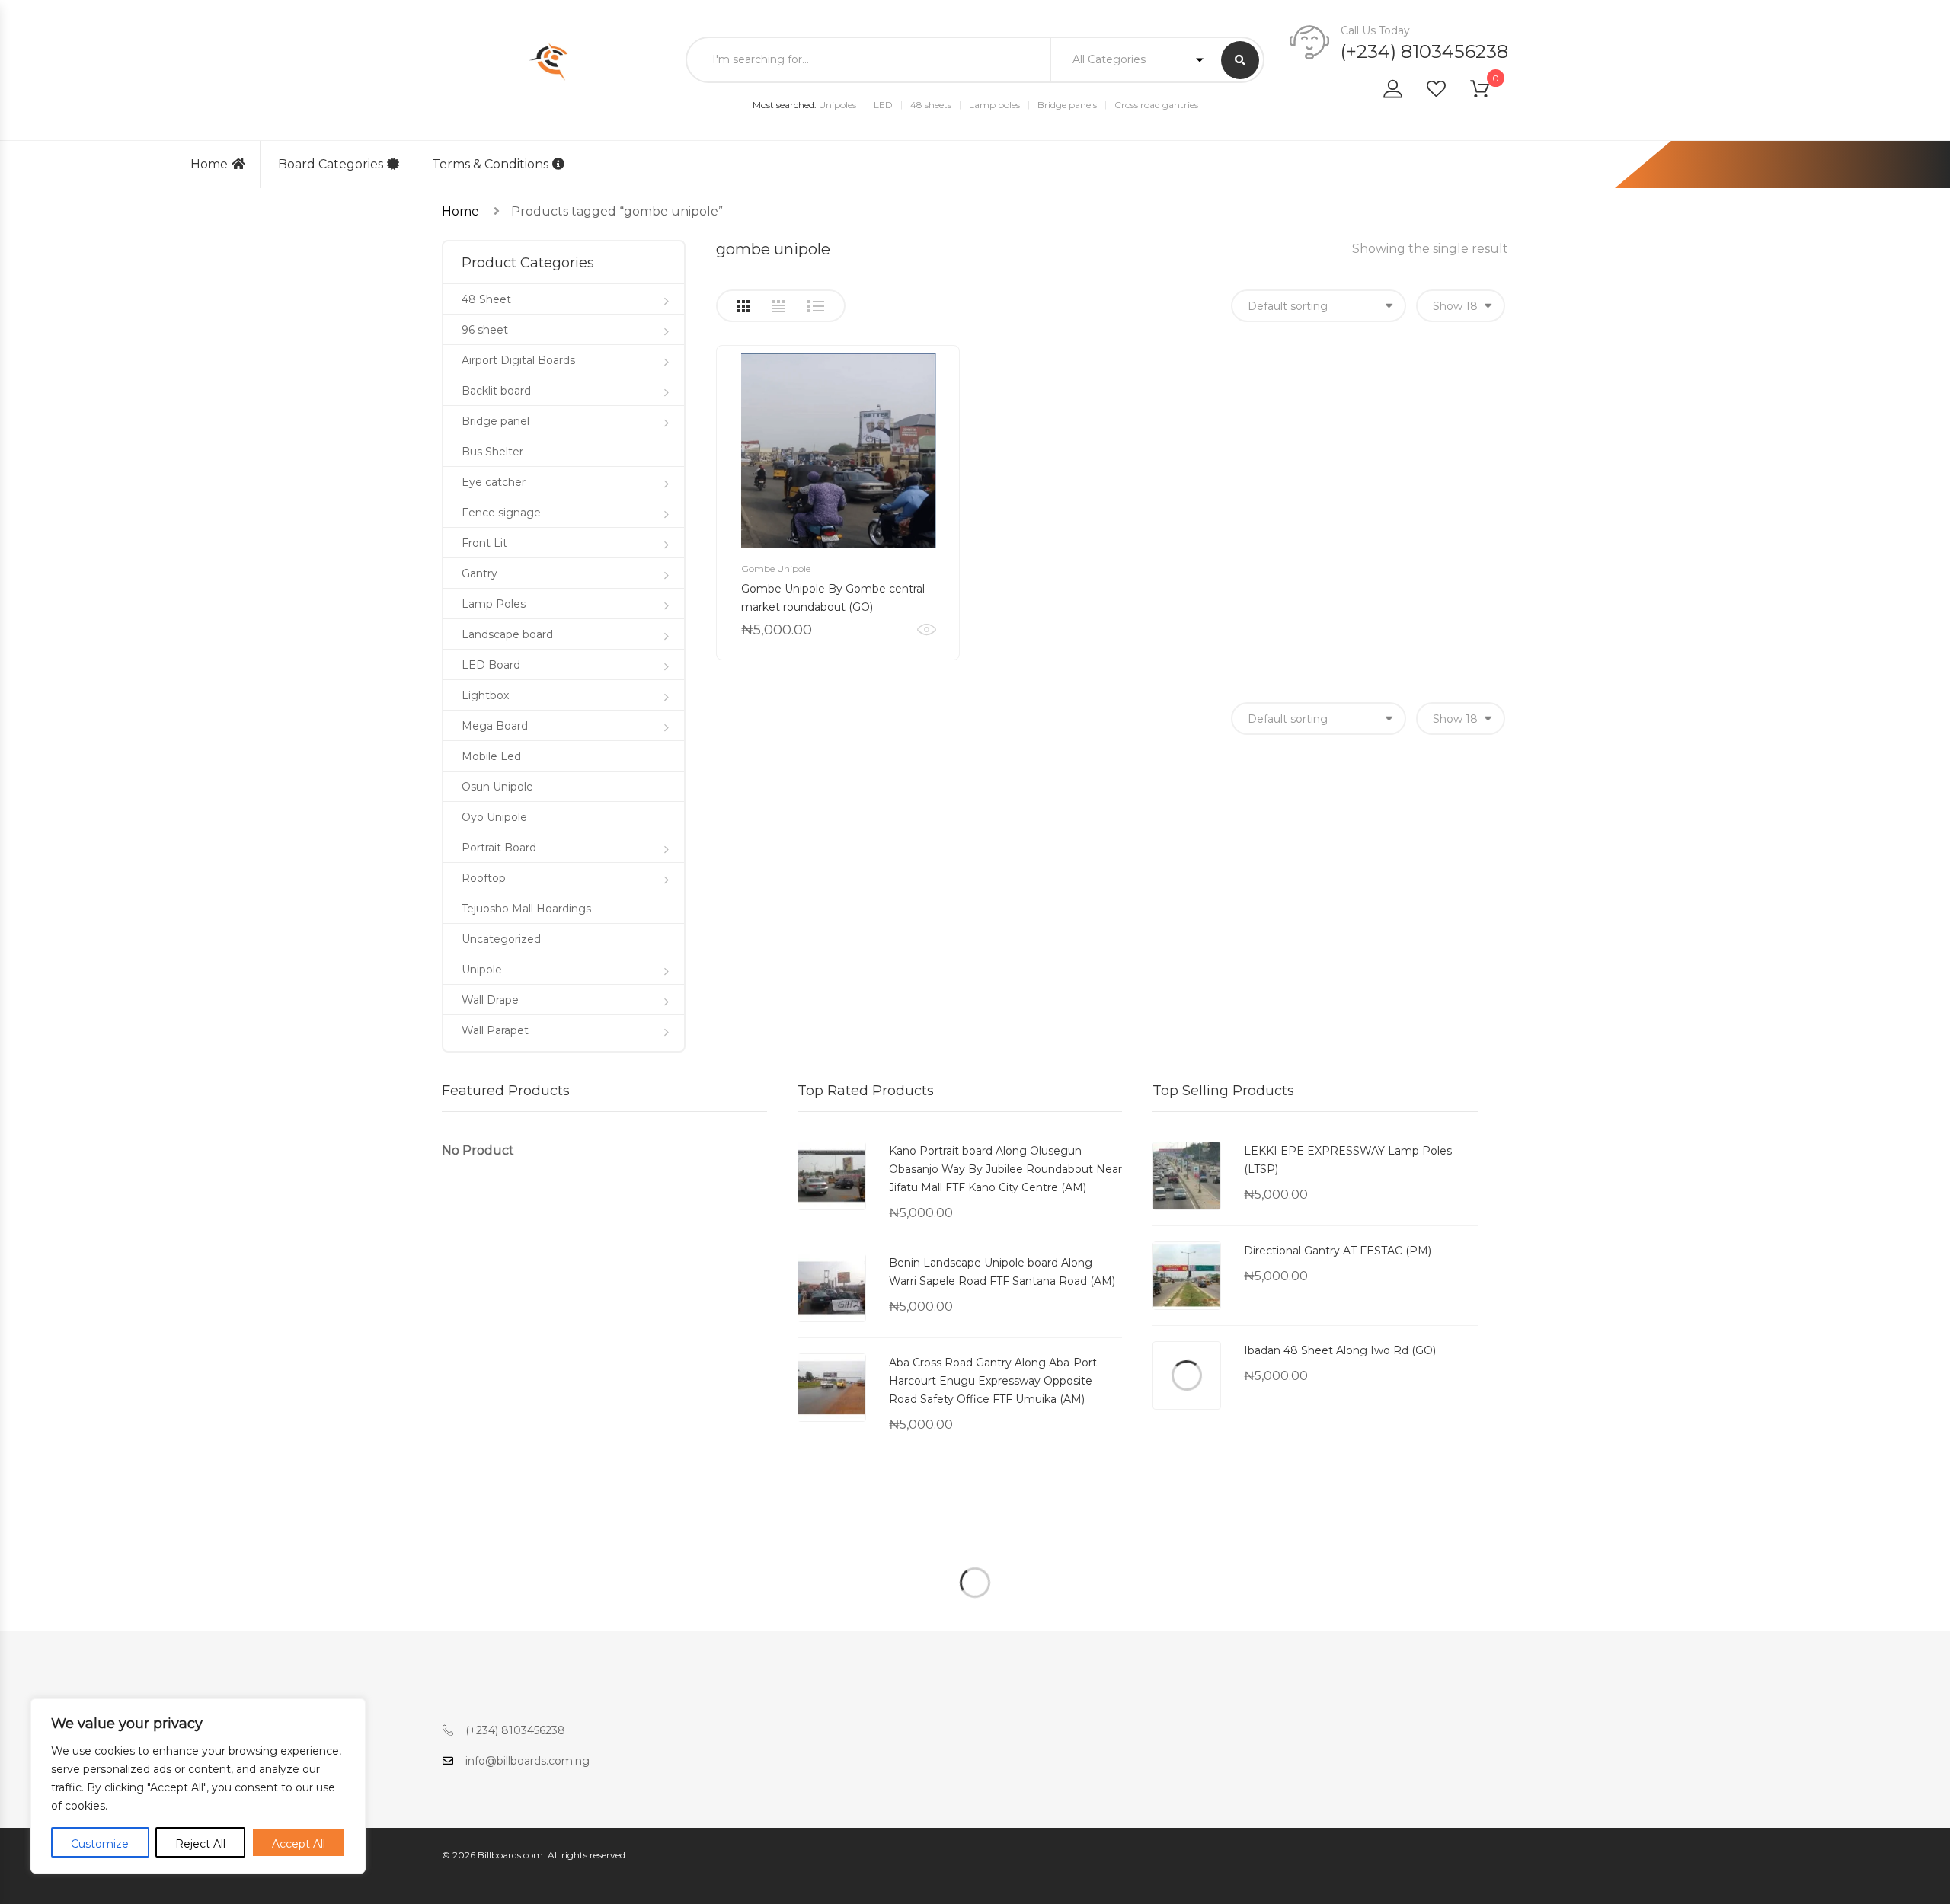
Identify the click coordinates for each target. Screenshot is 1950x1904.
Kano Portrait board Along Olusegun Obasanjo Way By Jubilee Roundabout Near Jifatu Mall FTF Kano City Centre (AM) (1005, 1169)
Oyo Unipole (494, 817)
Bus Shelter (492, 452)
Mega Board (495, 726)
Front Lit (484, 543)
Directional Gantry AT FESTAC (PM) (1338, 1251)
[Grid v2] (778, 306)
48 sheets (931, 105)
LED (883, 105)
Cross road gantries (1156, 105)
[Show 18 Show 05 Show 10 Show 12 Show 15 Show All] (1461, 306)
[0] (1489, 92)
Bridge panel (495, 421)
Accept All (299, 1844)
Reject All (200, 1844)
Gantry (480, 573)
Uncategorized (501, 939)
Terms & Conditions (490, 164)
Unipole (482, 970)
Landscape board (507, 634)
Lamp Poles (494, 604)
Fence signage (501, 513)
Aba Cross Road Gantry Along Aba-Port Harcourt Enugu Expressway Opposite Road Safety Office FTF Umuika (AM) (993, 1381)
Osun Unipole (497, 787)
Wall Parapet (495, 1030)
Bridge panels (1067, 105)
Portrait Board (499, 848)
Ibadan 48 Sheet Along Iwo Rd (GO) (1340, 1350)
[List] (816, 306)
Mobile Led (491, 756)
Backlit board (496, 391)
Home (209, 164)
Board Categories (331, 164)
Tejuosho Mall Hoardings (526, 909)
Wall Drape (490, 1000)
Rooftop (484, 878)
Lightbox (485, 695)
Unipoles (838, 105)
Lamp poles (994, 105)
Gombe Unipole (776, 569)
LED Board (491, 665)
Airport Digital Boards (518, 360)
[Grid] (743, 306)
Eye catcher (494, 482)
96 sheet (485, 330)
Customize (100, 1844)
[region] (198, 1786)
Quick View (927, 630)
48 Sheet (486, 299)
